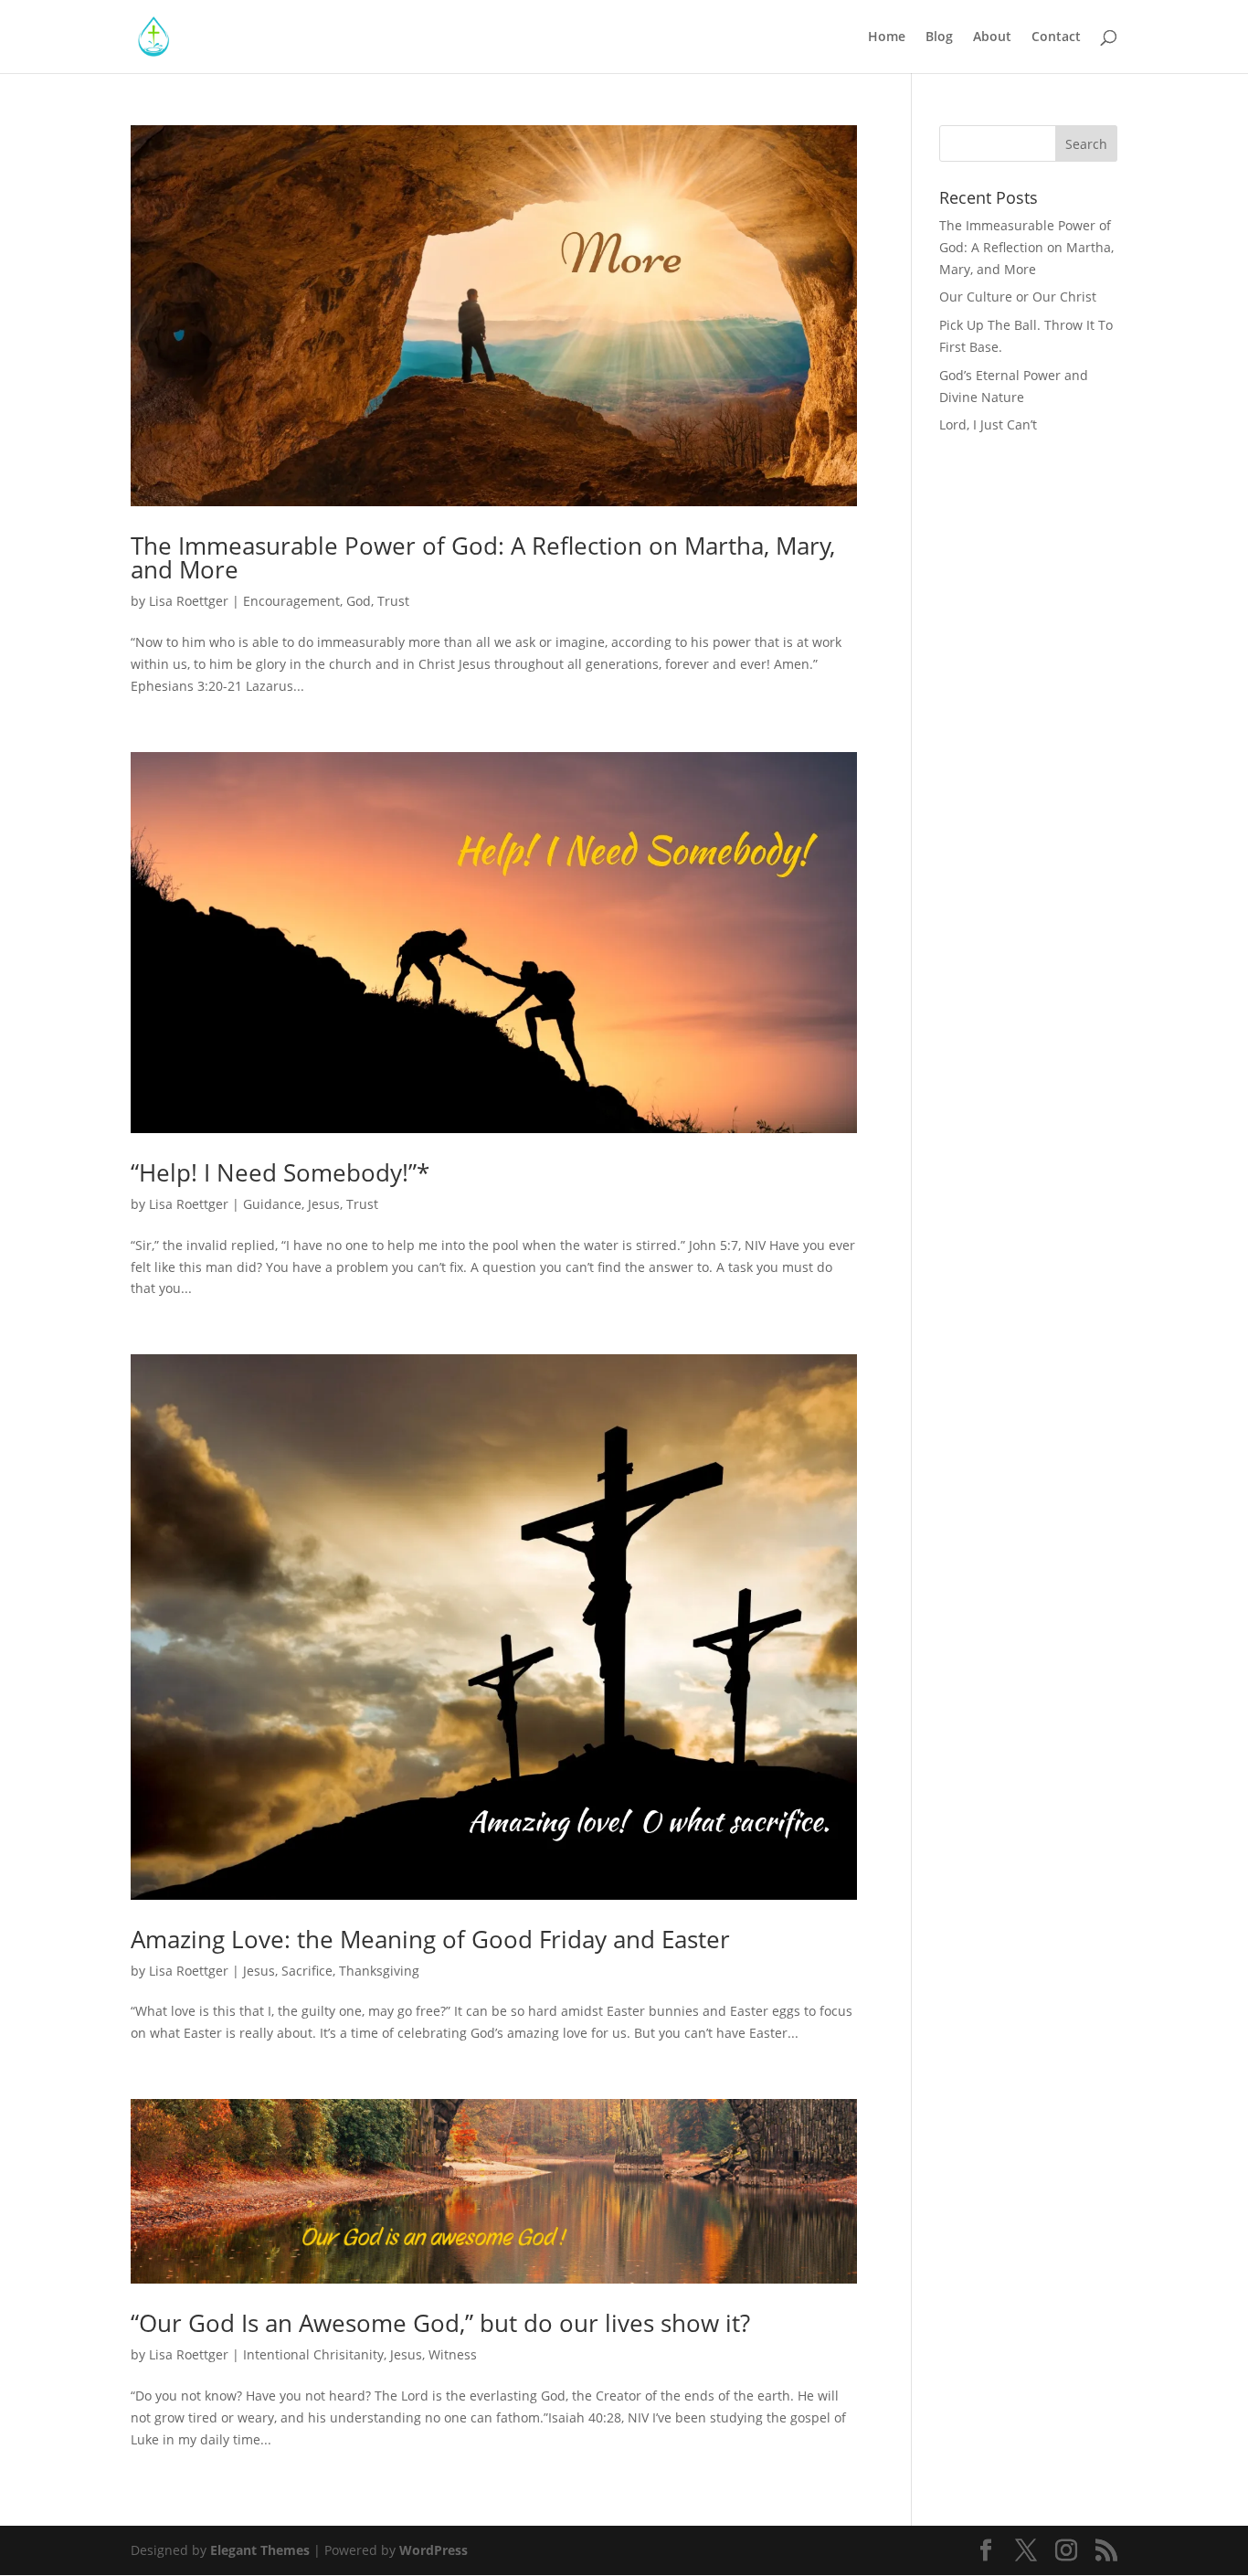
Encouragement (291, 601)
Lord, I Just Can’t (988, 424)
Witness (453, 2354)
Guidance (272, 1204)
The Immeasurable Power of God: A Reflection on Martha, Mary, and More (483, 557)
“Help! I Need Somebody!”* (280, 1172)
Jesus (324, 1204)
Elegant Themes (260, 2550)
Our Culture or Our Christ (1018, 297)
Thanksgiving (379, 1971)
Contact (1056, 37)
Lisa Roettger (189, 601)
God (359, 601)
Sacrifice (307, 1971)
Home (887, 37)
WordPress (434, 2550)
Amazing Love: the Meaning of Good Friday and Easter (430, 1939)
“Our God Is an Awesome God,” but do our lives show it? (440, 2323)
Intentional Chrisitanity (313, 2354)
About (992, 37)
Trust (393, 601)
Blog (939, 37)
